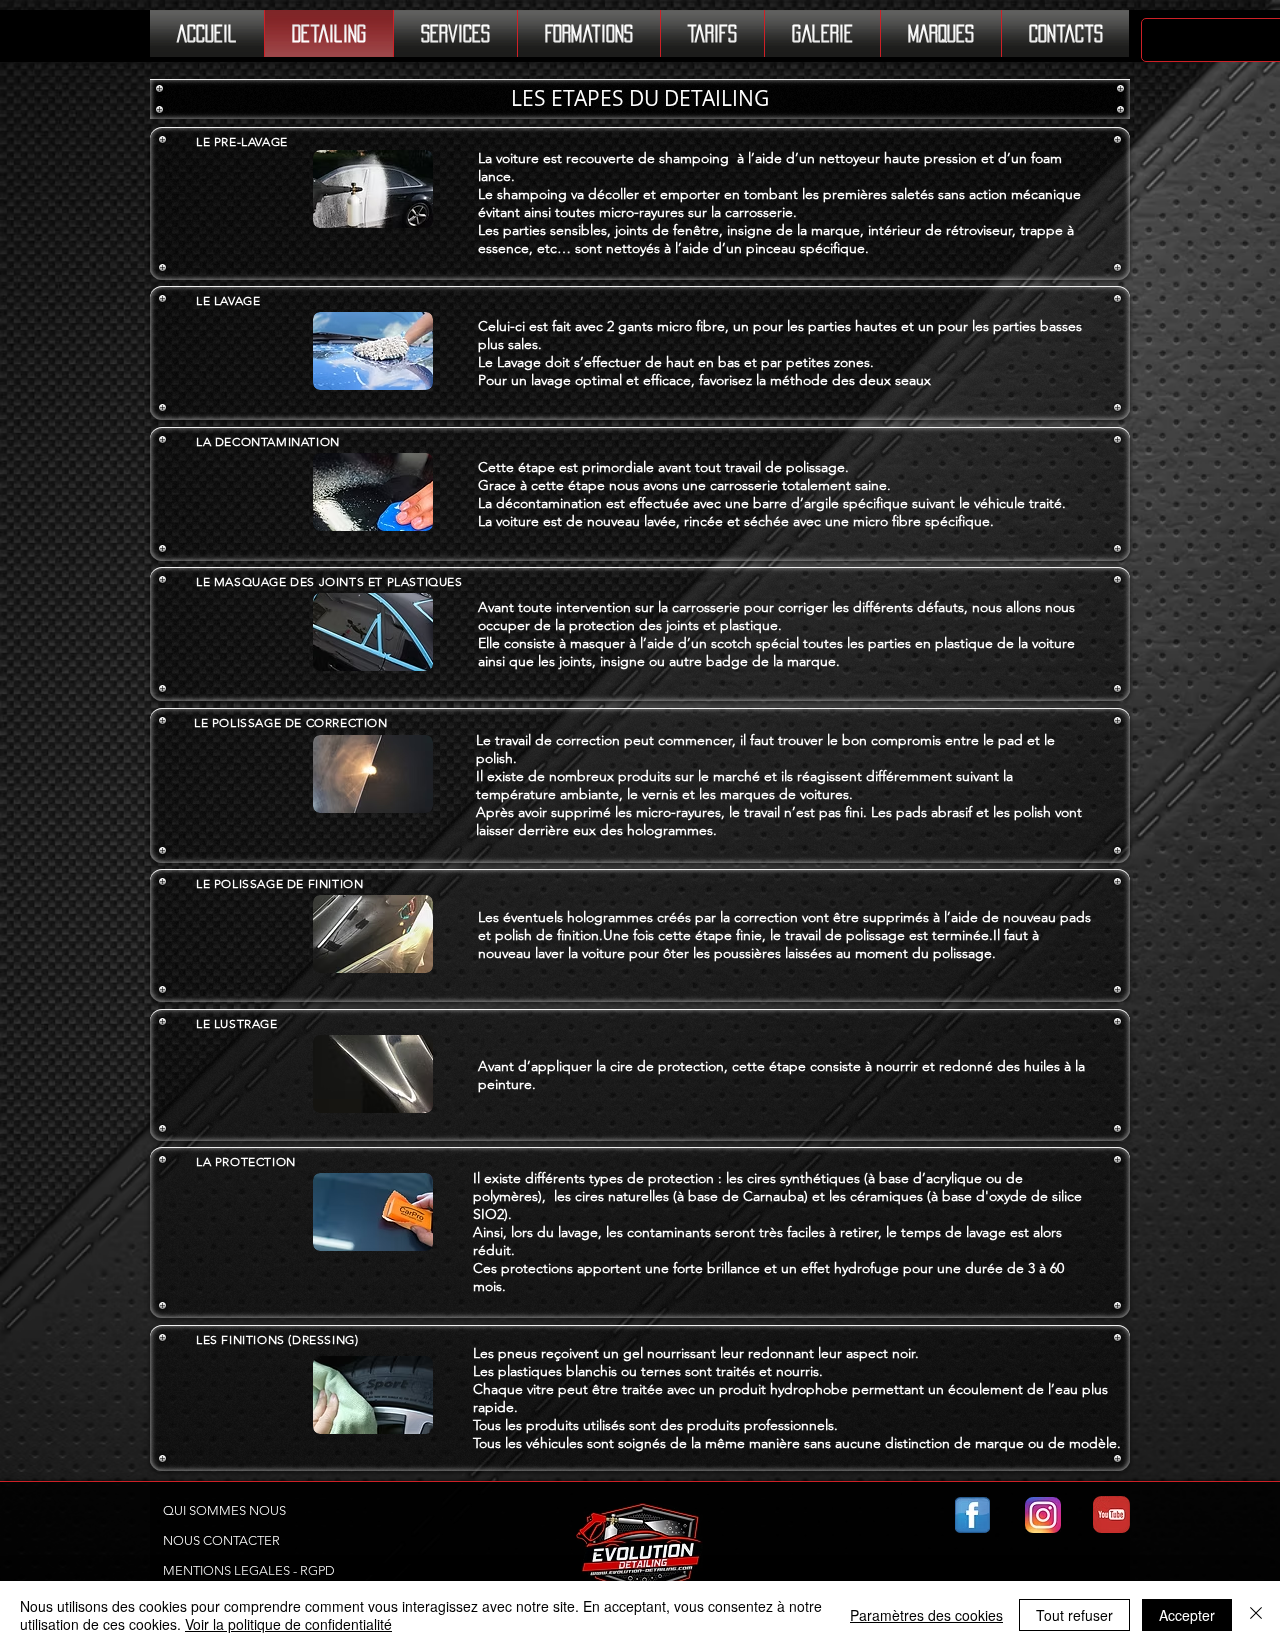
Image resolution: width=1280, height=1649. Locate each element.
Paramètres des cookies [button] (926, 1615)
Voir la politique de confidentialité (288, 1624)
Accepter (1187, 1615)
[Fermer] (1256, 1615)
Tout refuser (1074, 1615)
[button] (640, 99)
